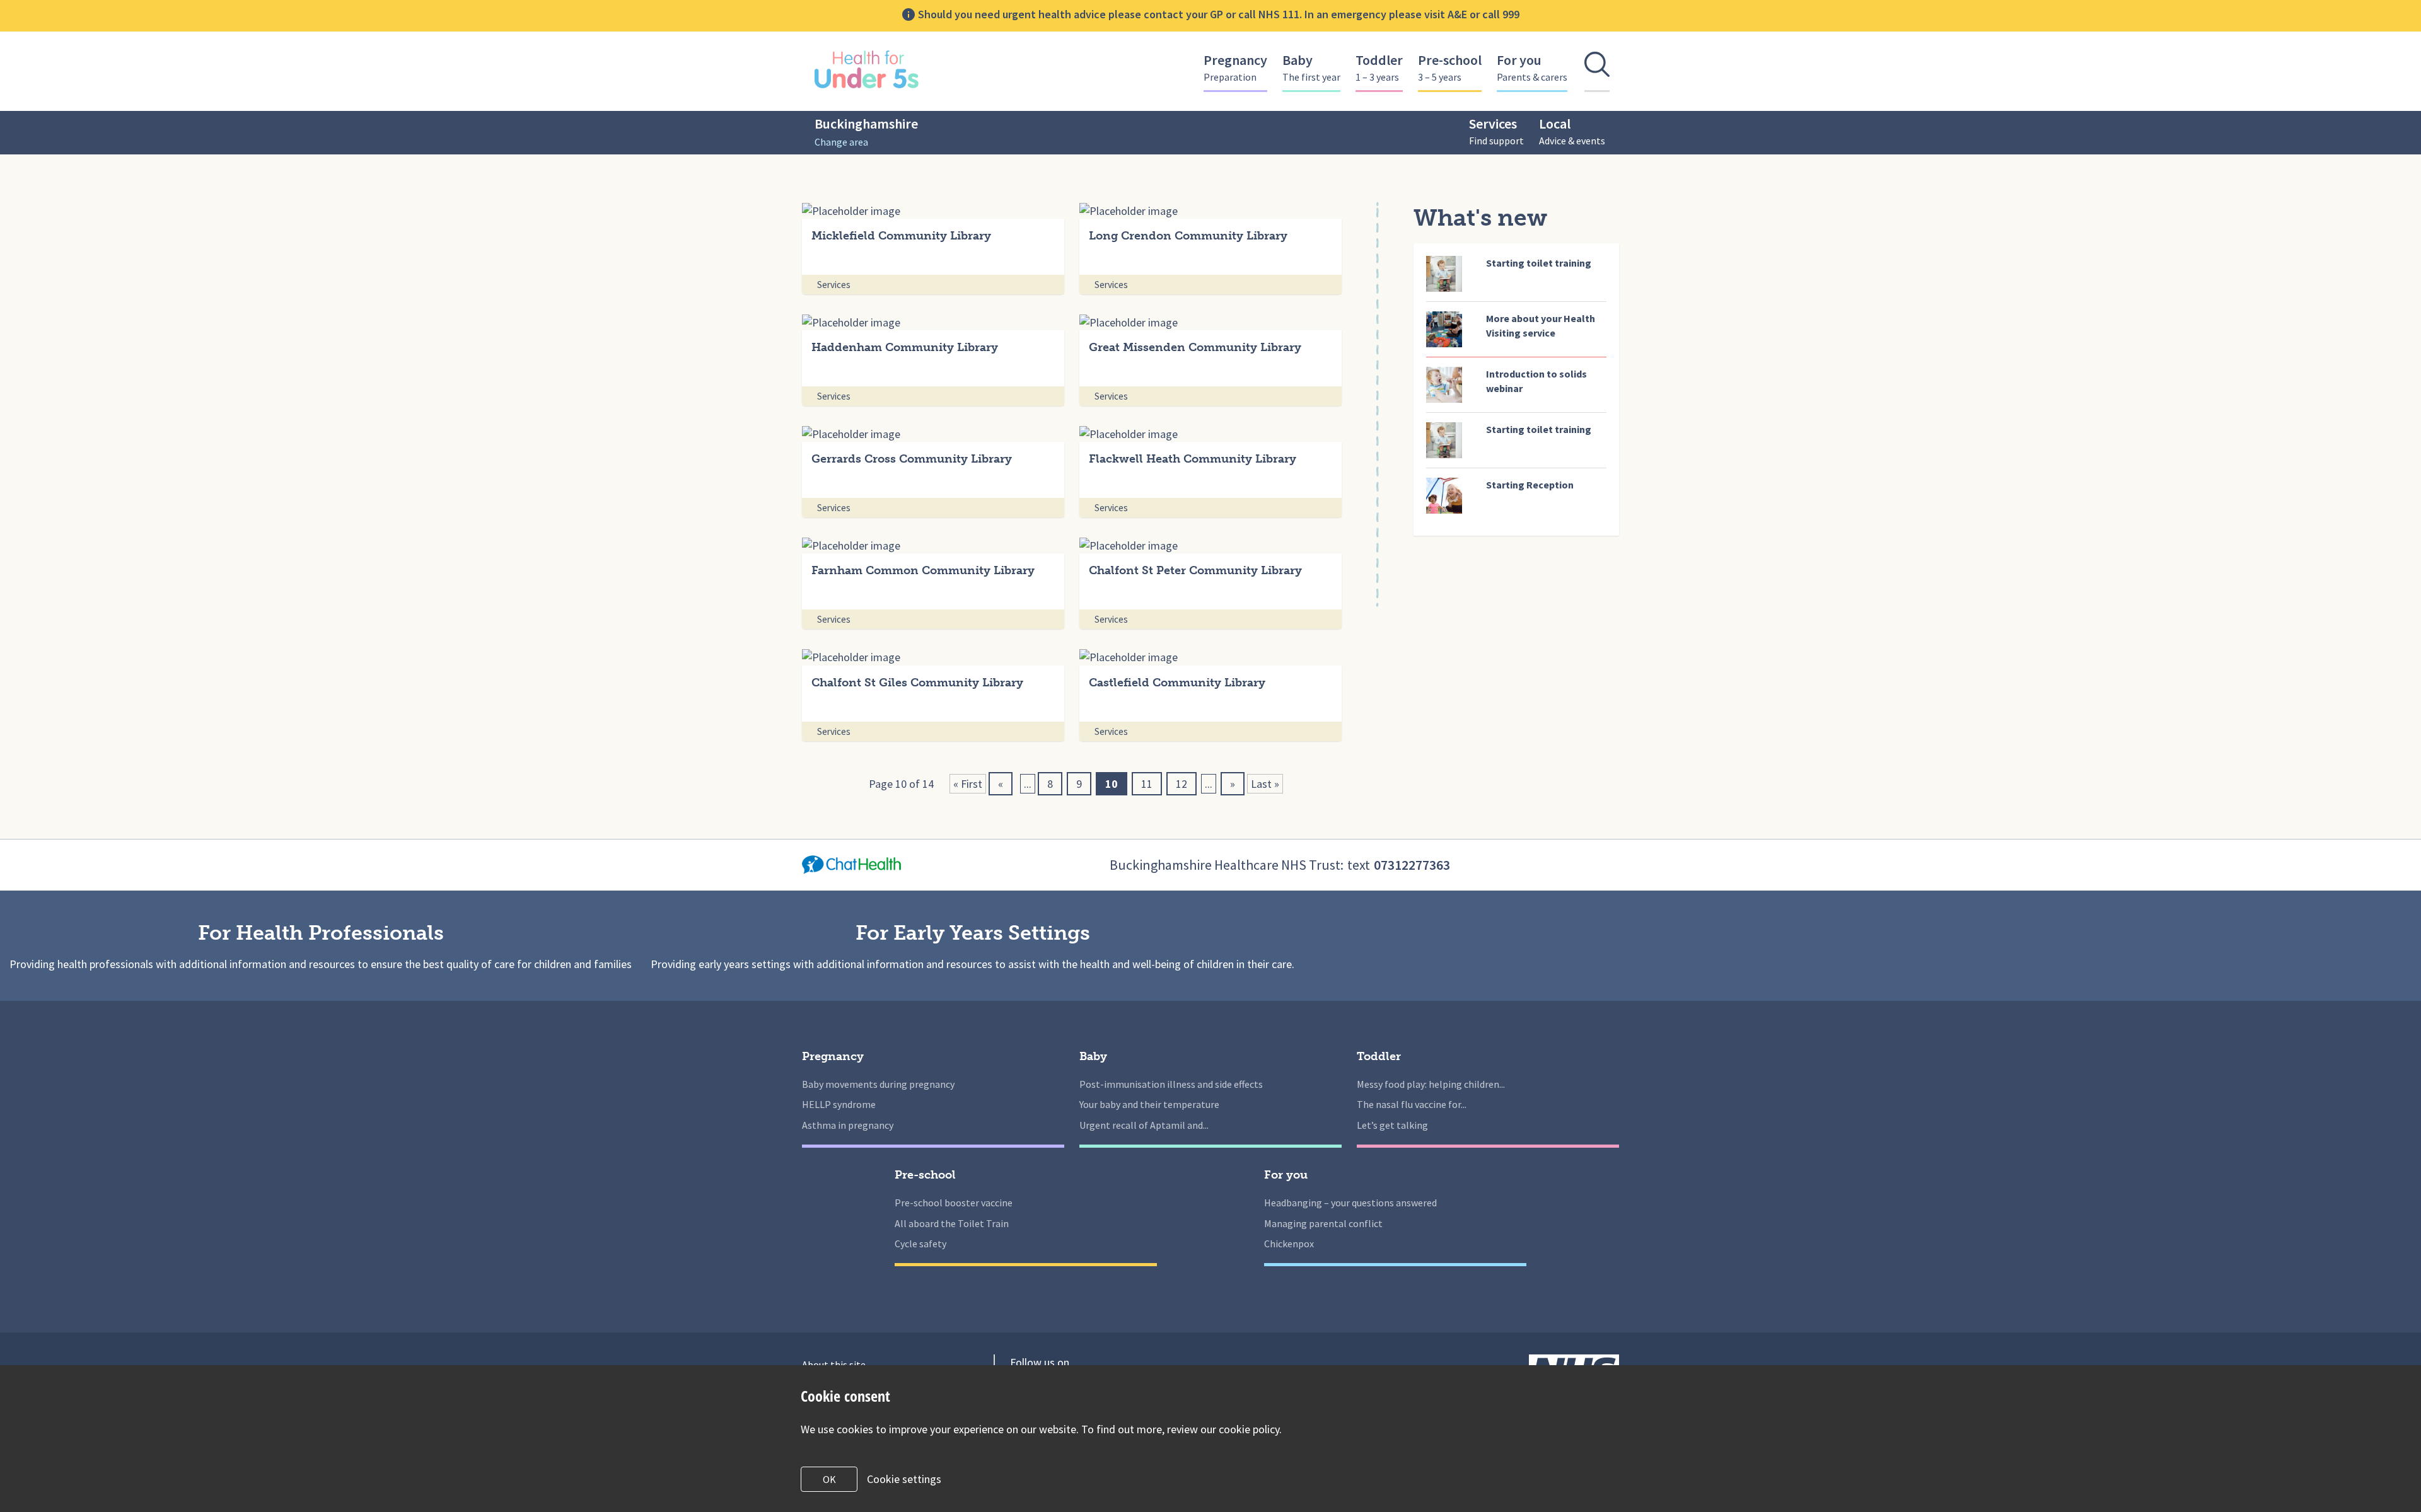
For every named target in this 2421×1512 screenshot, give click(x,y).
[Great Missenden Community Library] (1210, 322)
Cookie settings (904, 1479)
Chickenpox (1289, 1244)
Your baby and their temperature (1149, 1104)
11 (1147, 784)
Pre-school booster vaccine (954, 1203)
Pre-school (1450, 67)
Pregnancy (1235, 67)
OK (829, 1479)
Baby (1311, 67)
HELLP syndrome (839, 1104)
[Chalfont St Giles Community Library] (933, 656)
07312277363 (1412, 865)
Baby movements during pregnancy (878, 1084)
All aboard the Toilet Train (952, 1223)
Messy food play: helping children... (1431, 1084)
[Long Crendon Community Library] (1210, 210)
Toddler (1379, 67)
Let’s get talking (1392, 1125)
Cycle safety (920, 1244)
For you (1532, 67)
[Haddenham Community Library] (933, 322)
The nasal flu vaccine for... (1412, 1104)
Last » (1265, 784)
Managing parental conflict (1323, 1223)
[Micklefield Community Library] (933, 210)
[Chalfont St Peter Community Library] (1210, 545)
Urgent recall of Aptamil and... (1144, 1125)
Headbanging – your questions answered (1350, 1203)
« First (968, 784)
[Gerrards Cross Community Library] (933, 433)
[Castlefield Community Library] (1210, 656)
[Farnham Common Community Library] (933, 545)
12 (1181, 784)
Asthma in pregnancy (848, 1125)
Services (1496, 131)
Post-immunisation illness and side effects (1171, 1084)
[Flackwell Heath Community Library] (1210, 433)
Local (1572, 131)
